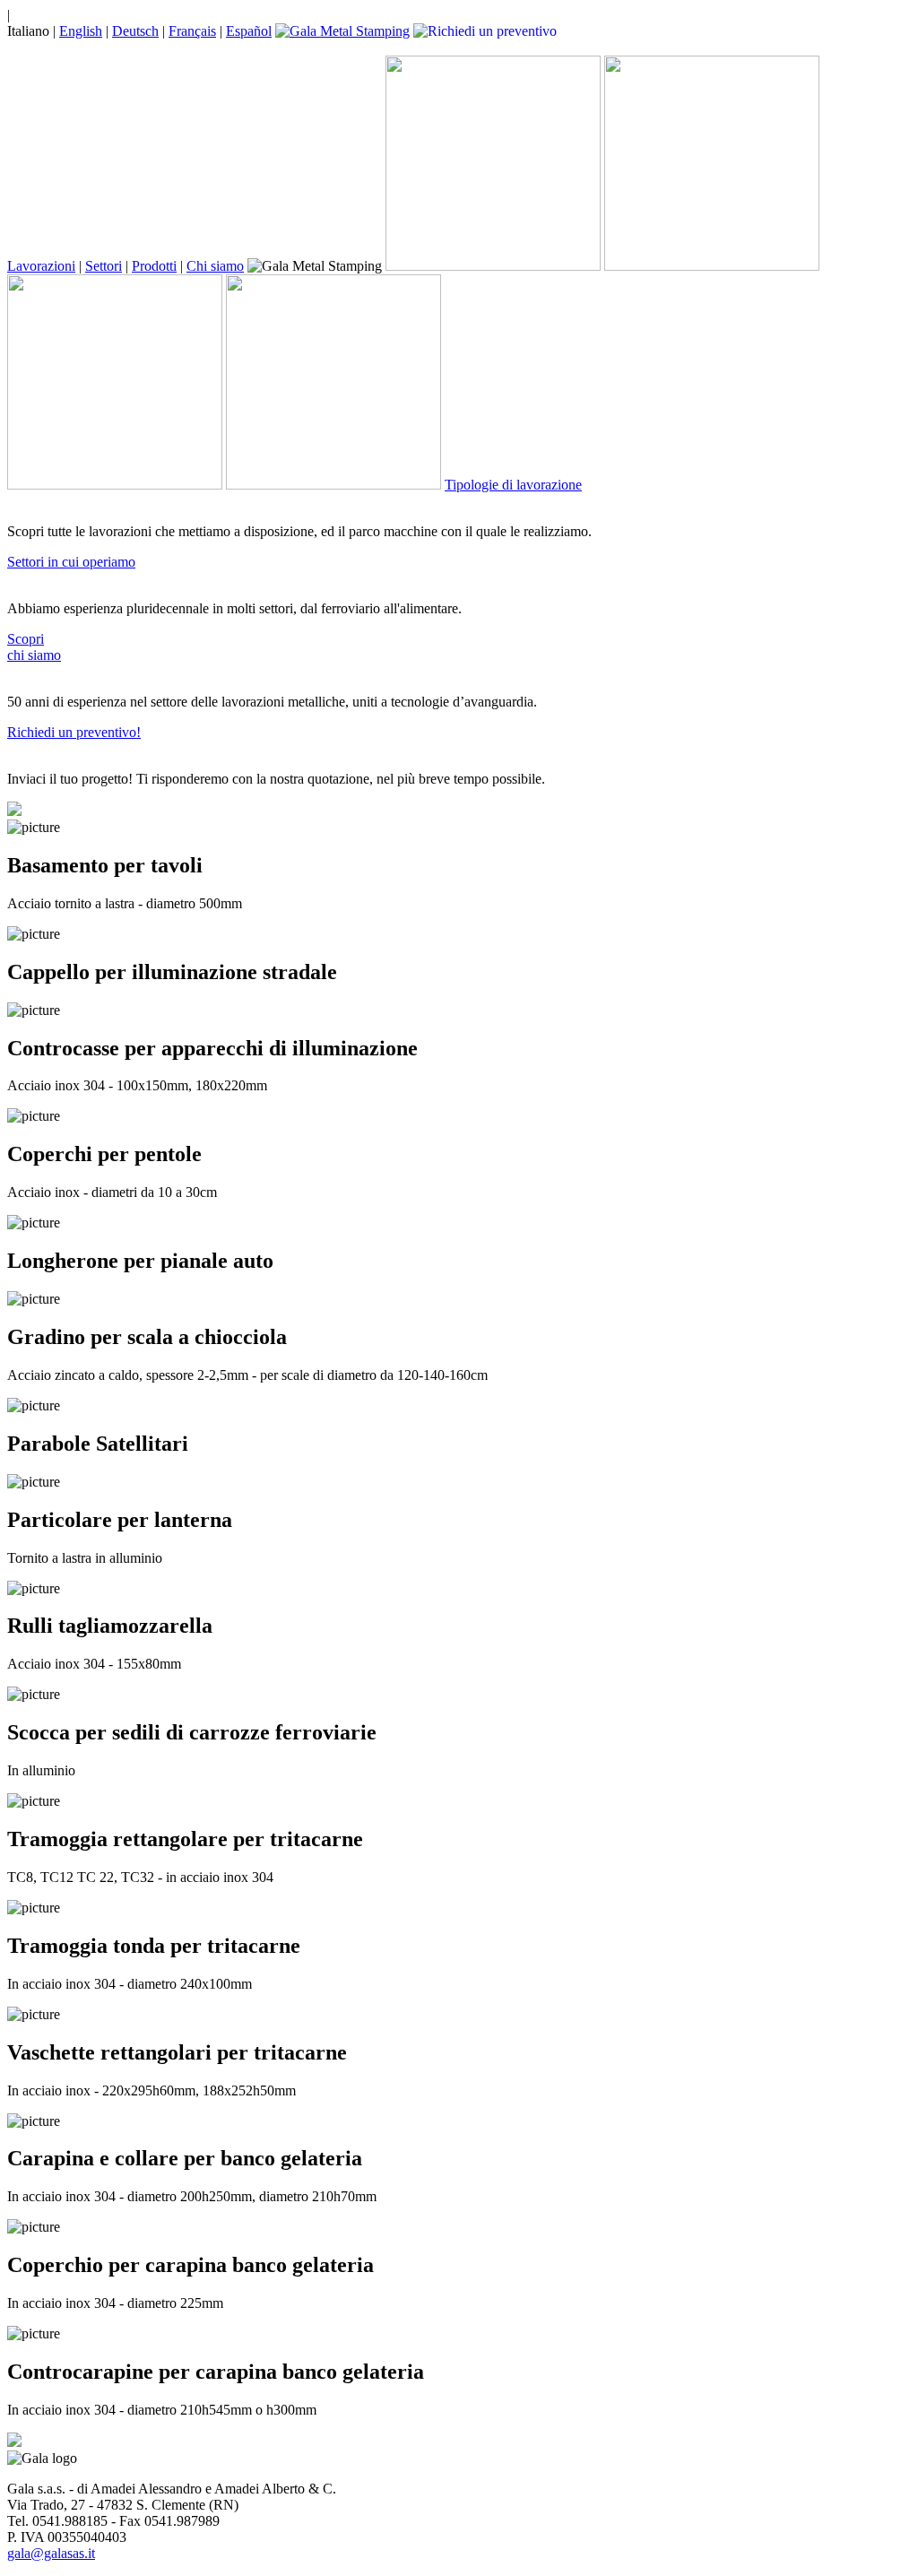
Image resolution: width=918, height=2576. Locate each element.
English (81, 31)
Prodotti (154, 266)
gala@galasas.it (51, 2553)
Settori (104, 266)
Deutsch (135, 31)
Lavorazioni (41, 266)
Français (192, 31)
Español (249, 31)
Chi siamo (215, 266)
